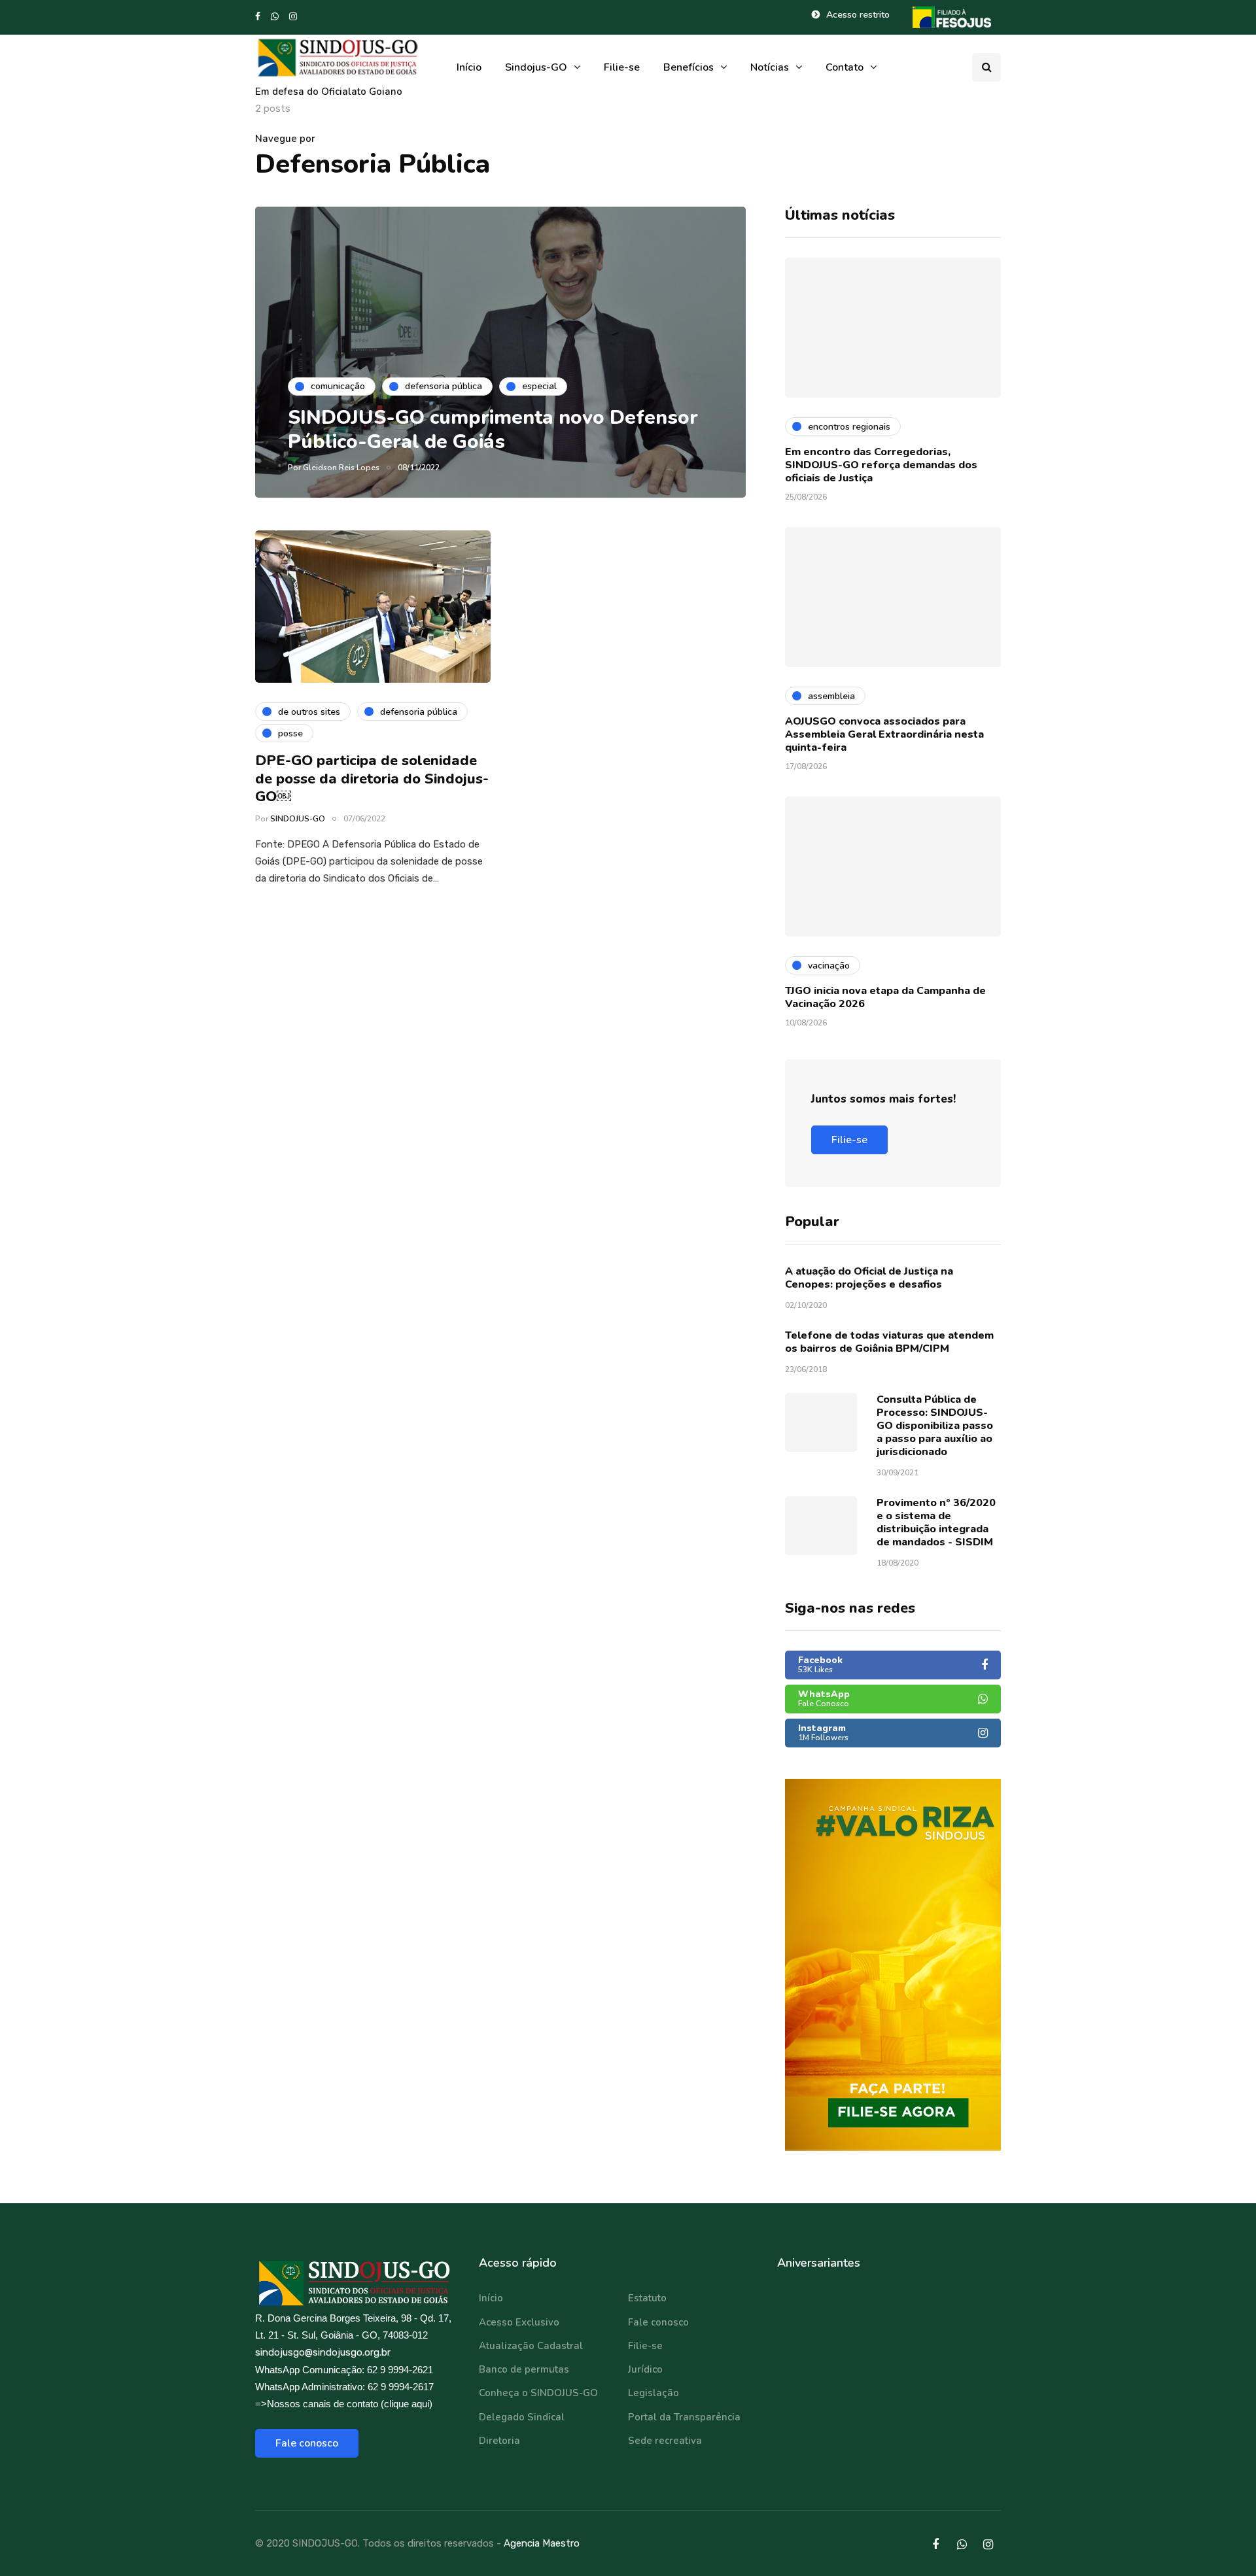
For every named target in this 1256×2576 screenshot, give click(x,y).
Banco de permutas (524, 2369)
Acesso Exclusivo (519, 2322)
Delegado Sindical (522, 2417)
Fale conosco (307, 2443)
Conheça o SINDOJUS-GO (538, 2393)
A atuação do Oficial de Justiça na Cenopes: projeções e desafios (869, 1278)
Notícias (770, 67)
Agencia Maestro (542, 2543)
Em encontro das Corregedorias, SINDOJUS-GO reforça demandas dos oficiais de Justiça (881, 465)
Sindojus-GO (536, 67)
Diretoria (499, 2441)
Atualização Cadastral (531, 2346)
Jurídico (645, 2369)
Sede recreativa (665, 2441)
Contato (845, 67)
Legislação (654, 2393)
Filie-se (622, 67)
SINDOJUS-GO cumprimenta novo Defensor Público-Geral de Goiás (493, 430)
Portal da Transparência (684, 2417)
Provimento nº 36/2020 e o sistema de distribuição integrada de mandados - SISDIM (936, 1522)
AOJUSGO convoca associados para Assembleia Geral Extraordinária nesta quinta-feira (884, 734)
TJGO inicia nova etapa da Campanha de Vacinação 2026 (885, 997)
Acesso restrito (858, 15)
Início (469, 67)
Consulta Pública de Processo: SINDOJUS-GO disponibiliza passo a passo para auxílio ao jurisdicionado (935, 1426)
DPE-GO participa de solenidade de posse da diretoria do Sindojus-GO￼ (372, 779)
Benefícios (689, 67)
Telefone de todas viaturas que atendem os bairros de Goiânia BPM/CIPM (889, 1342)
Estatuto (647, 2298)
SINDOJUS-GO (298, 819)
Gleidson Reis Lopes (341, 468)
